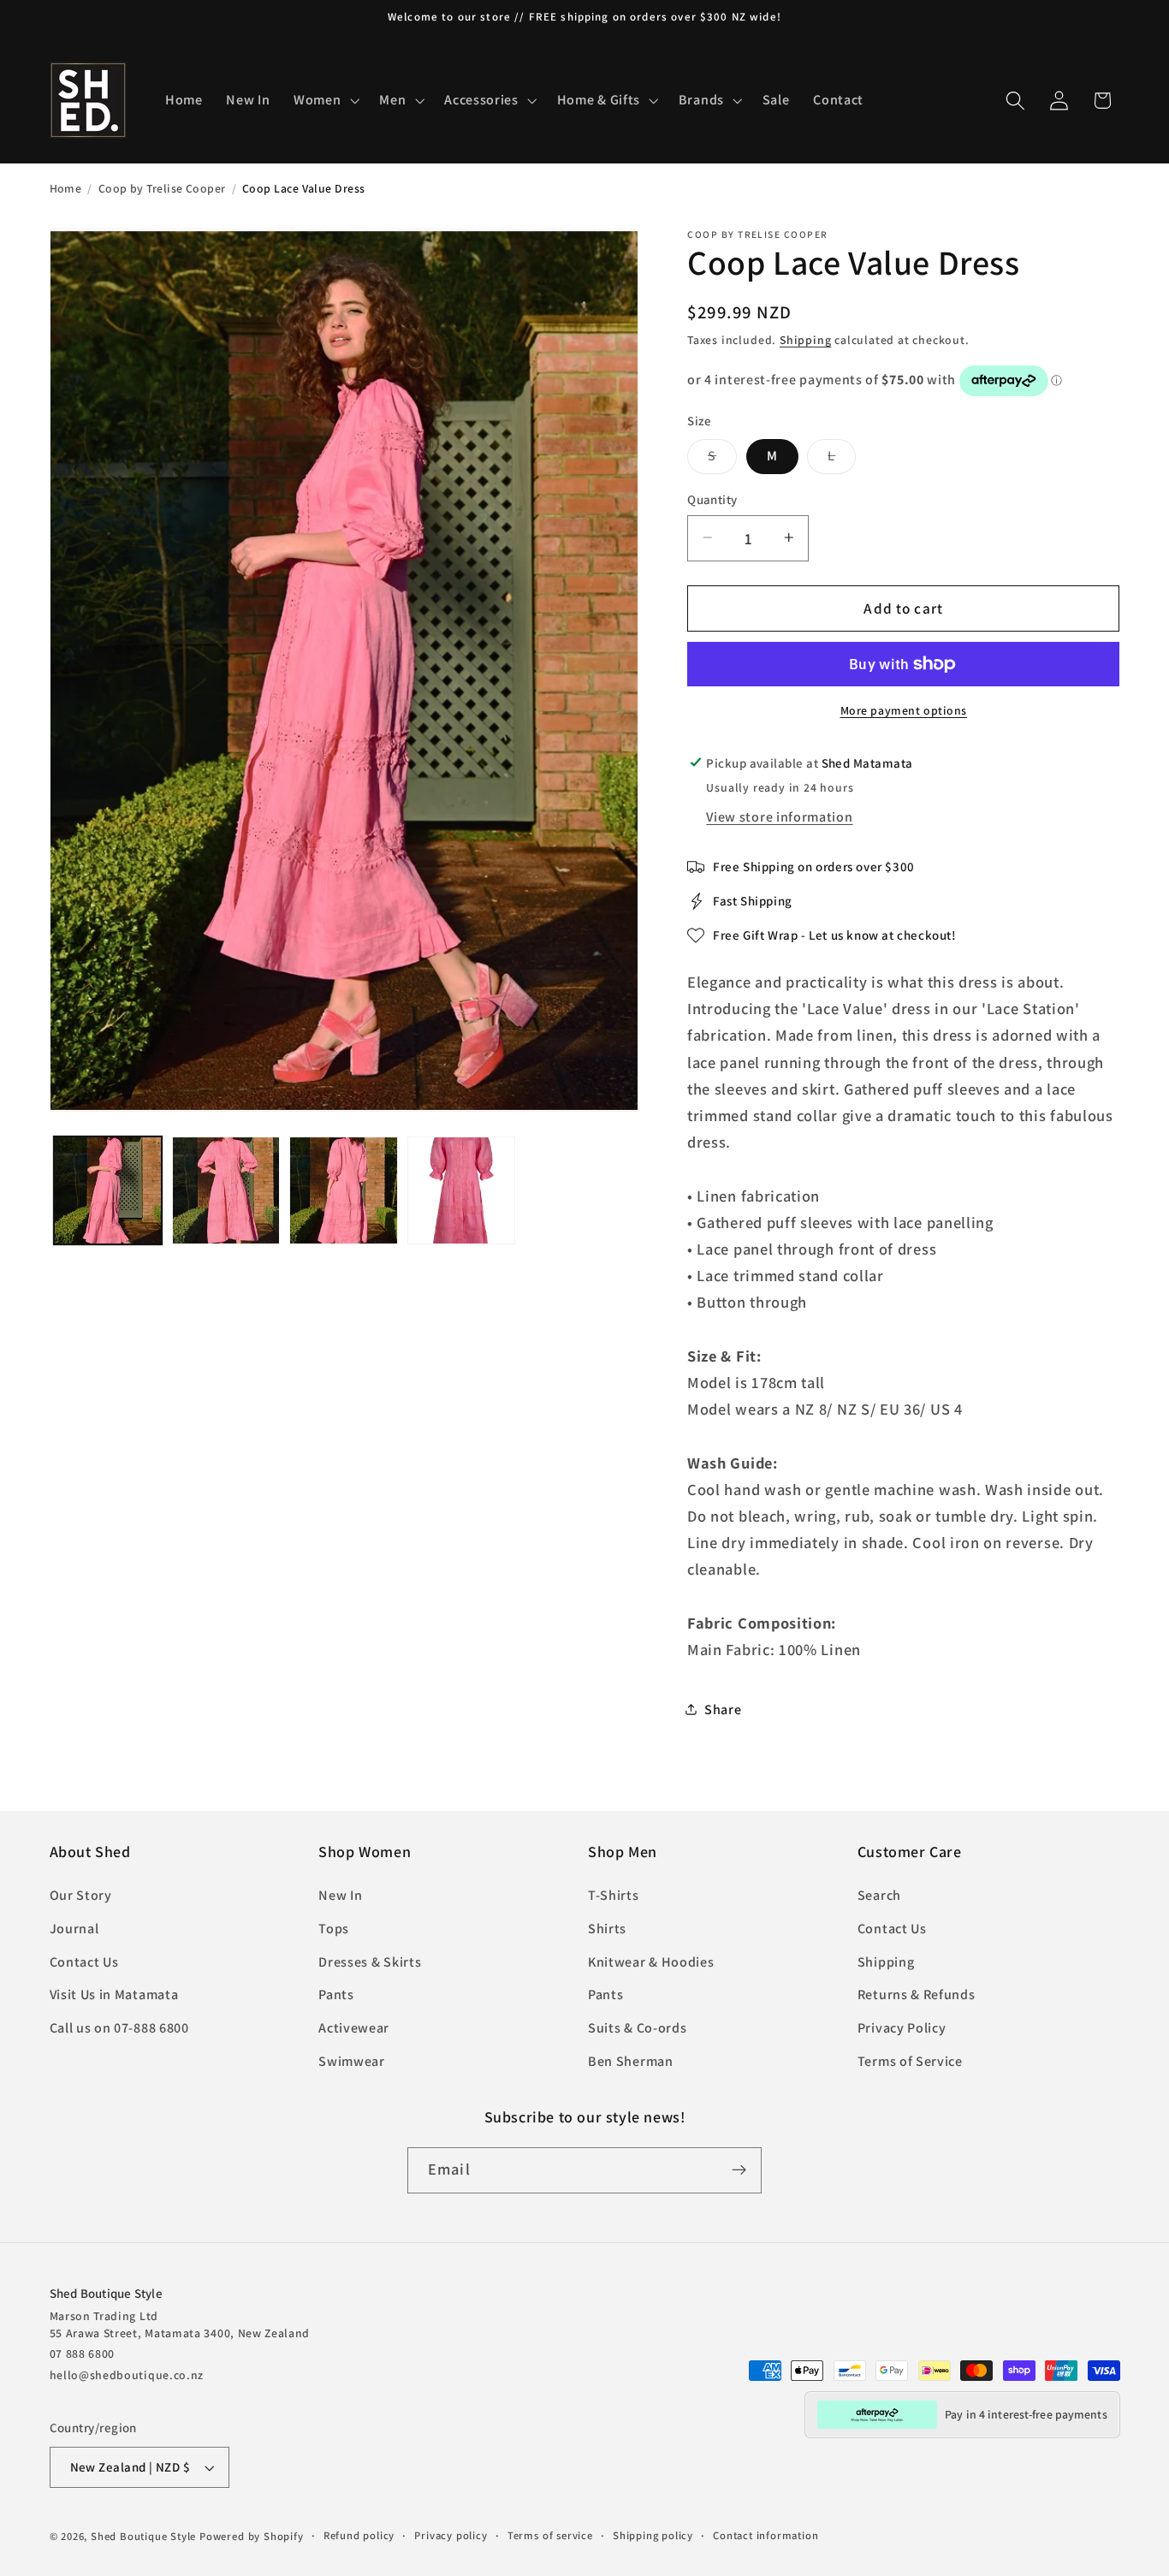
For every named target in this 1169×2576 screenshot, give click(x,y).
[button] (324, 100)
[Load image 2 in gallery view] (226, 1190)
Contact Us (84, 1962)
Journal (74, 1929)
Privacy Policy (902, 2028)
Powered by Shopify (252, 2536)
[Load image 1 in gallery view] (108, 1190)
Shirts (607, 1929)
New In (340, 1895)
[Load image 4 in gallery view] (461, 1190)
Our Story (81, 1895)
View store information (779, 817)
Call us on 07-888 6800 (119, 2028)
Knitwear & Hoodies (651, 1962)
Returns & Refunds (917, 1994)
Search (879, 1895)
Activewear (354, 2028)
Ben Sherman (631, 2061)
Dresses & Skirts (370, 1962)
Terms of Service (910, 2061)
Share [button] (723, 1709)
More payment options (904, 710)
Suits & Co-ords (637, 2028)
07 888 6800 (83, 2353)
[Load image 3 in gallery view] (343, 1190)
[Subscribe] (739, 2170)
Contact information (765, 2535)
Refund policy (359, 2535)
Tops (334, 1929)
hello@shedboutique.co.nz (127, 2375)
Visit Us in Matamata (114, 1994)
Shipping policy (653, 2535)
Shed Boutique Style (143, 2536)
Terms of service (550, 2535)
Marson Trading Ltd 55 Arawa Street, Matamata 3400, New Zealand (180, 2324)
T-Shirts (614, 1895)
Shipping (805, 340)
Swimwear (352, 2061)
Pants (336, 1994)
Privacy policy (451, 2535)
